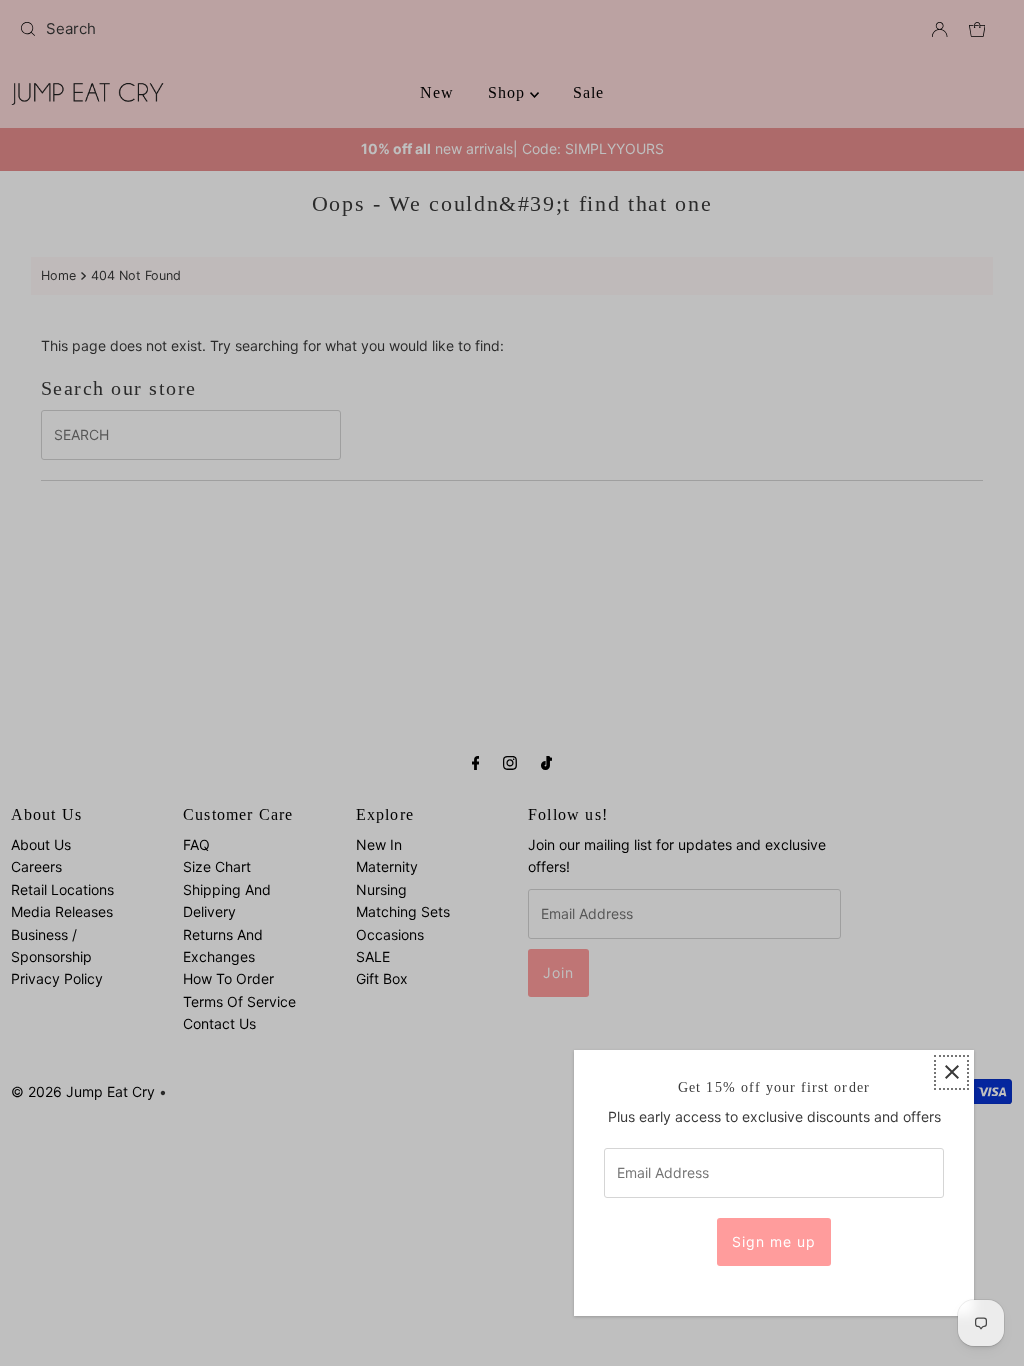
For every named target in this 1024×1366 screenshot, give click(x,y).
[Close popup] (951, 1072)
